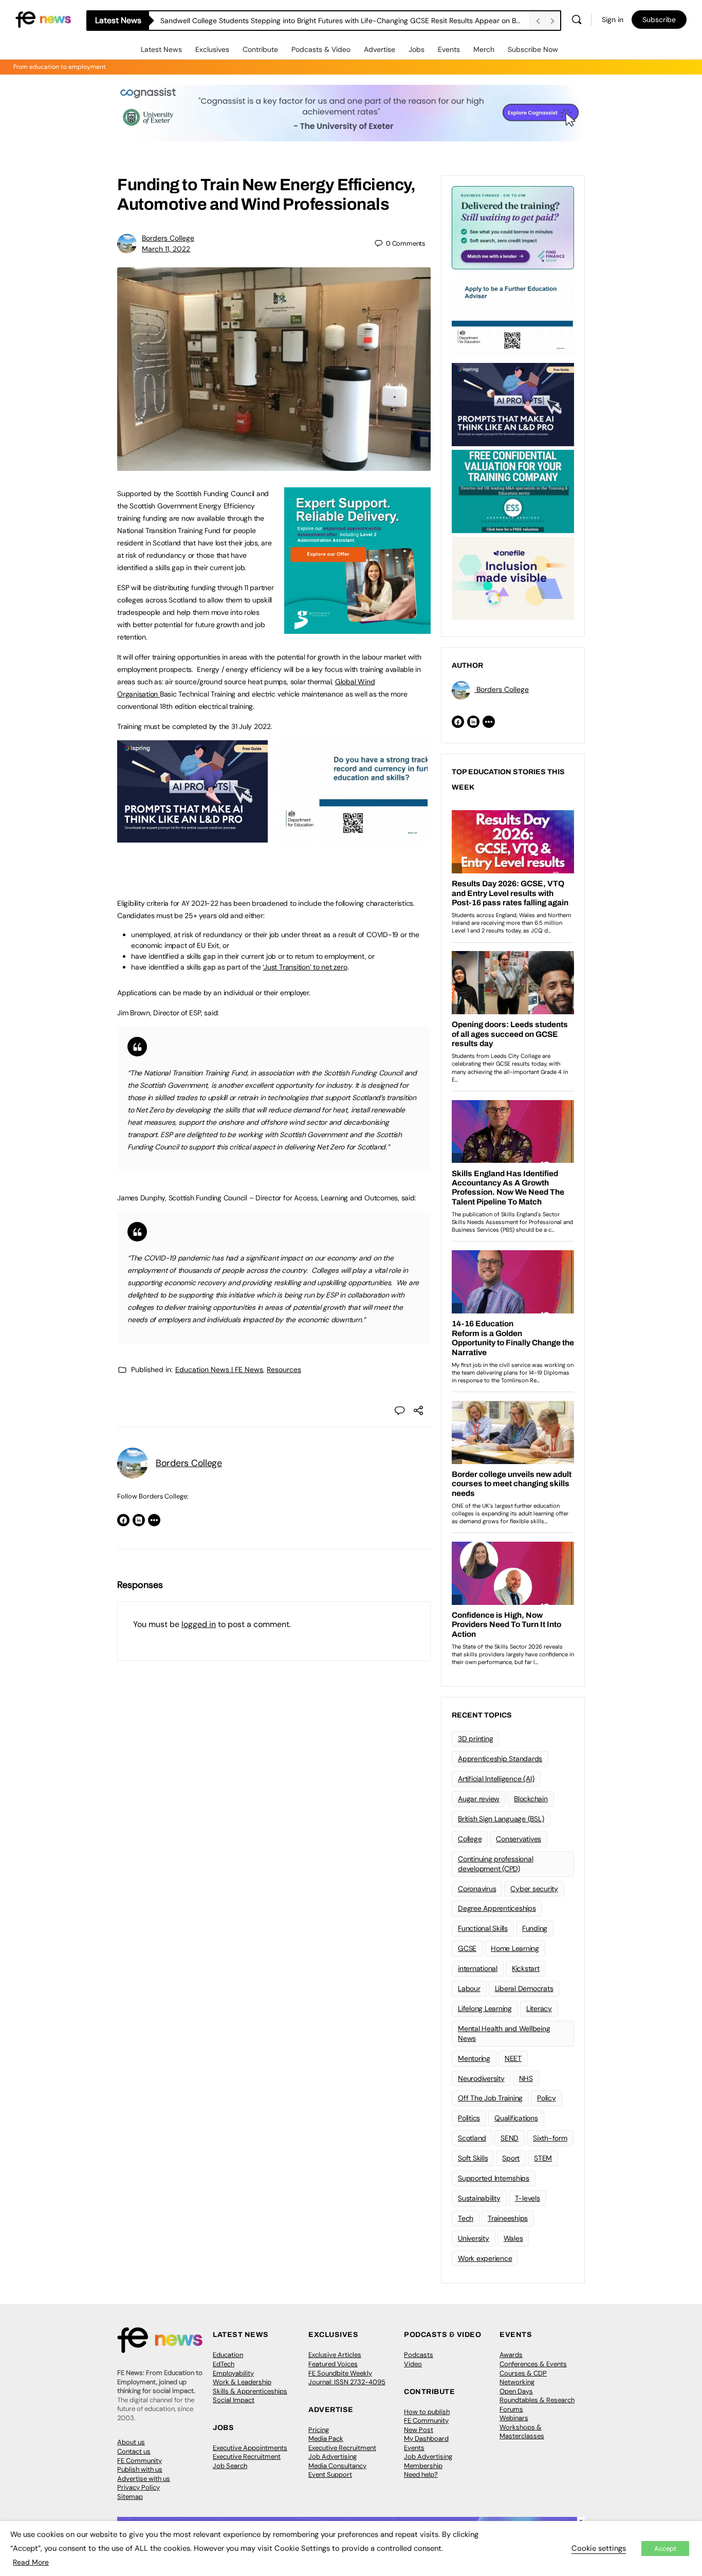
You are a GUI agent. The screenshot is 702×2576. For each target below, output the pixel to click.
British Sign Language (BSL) (501, 1819)
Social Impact (234, 2400)
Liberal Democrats (524, 1988)
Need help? (421, 2474)
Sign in (613, 20)
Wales (513, 2238)
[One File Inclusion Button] (513, 577)
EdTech (224, 2364)
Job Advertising (332, 2456)
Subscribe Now (533, 49)
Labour (469, 1988)
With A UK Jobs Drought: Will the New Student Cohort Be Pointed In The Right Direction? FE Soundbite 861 (336, 21)
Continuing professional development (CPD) (495, 1864)
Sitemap (130, 2497)
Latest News (161, 49)
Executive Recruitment (247, 2456)
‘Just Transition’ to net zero (305, 967)
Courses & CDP (523, 2373)
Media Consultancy (337, 2466)
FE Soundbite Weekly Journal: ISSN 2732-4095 (347, 2378)
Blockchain (531, 1799)
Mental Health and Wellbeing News (504, 2033)
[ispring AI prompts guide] (192, 837)
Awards (511, 2355)
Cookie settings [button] (599, 2548)
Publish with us (140, 2469)
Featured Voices (333, 2364)
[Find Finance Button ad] (513, 227)
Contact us (134, 2451)
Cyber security (534, 1889)
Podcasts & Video (321, 49)
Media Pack (326, 2438)
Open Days (516, 2391)
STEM (543, 2158)
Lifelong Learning (485, 2008)
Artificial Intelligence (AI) (496, 1779)
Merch (484, 49)
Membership (423, 2466)
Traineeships (508, 2218)
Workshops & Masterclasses (522, 2432)
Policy (547, 2098)
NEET (513, 2058)
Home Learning (515, 1948)
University (474, 2238)
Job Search (230, 2466)
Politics (469, 2118)
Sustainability (479, 2198)
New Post (419, 2430)
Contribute (260, 49)
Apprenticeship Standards (500, 1759)
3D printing (475, 1739)
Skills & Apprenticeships (250, 2391)
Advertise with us (144, 2479)
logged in (199, 1624)
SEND (510, 2138)
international (478, 1968)
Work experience (485, 2258)
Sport (511, 2158)
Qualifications (516, 2118)
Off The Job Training (490, 2098)
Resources (284, 1369)
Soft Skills (473, 2158)
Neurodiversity (481, 2078)
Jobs (417, 49)
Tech (466, 2218)
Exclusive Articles (335, 2355)
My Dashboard (426, 2438)
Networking (517, 2382)
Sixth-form (550, 2138)
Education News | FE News (219, 1369)
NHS (526, 2078)
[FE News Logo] (43, 19)
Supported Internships (494, 2178)
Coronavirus (477, 1889)
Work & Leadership (242, 2382)
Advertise (380, 49)
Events (449, 49)
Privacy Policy (138, 2487)
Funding (535, 1928)
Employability (233, 2373)
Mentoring (474, 2058)
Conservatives (519, 1839)
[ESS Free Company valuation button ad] (513, 490)
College (470, 1839)
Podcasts (419, 2355)
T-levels (528, 2198)
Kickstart (526, 1968)
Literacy (539, 2008)
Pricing (319, 2430)
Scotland (472, 2138)
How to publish (427, 2412)
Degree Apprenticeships (497, 1908)
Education (228, 2355)
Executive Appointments (250, 2448)
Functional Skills (483, 1928)
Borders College (168, 238)
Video (413, 2364)
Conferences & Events (533, 2364)
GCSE (467, 1948)
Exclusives (212, 49)
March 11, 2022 (166, 249)
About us (131, 2442)
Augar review (479, 1799)
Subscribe (659, 20)
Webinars (514, 2418)
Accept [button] (665, 2548)
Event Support (330, 2474)
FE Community (140, 2461)
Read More (31, 2562)
